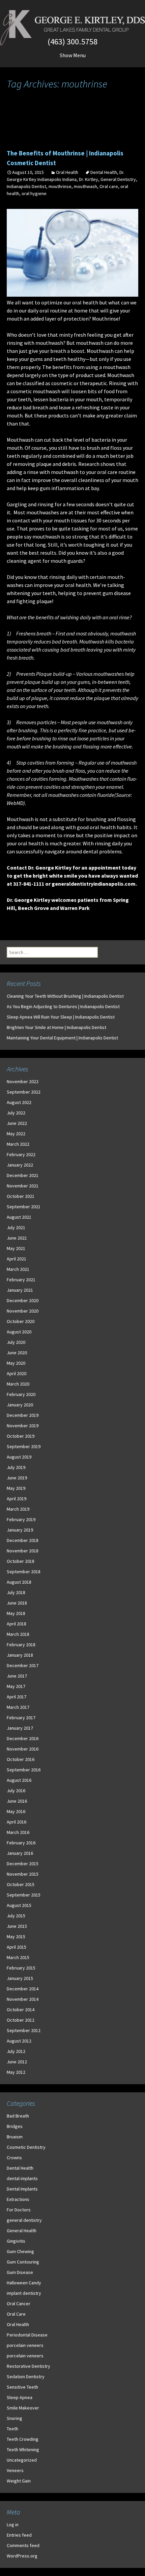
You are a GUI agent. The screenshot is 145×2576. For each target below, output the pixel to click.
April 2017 (17, 1697)
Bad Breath (18, 2116)
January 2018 (20, 1655)
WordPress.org (22, 2556)
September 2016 (24, 1770)
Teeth (12, 2429)
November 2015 (23, 1874)
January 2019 (20, 1530)
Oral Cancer (19, 2304)
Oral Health (67, 172)
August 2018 (19, 1582)
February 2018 (21, 1645)
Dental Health (104, 172)
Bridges (15, 2126)
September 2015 (24, 1895)
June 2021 (17, 1238)
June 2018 (17, 1603)
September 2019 (24, 1446)
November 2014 (23, 1999)
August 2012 (19, 2041)
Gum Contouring (23, 2262)
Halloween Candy (24, 2283)
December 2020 (23, 1300)
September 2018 (24, 1572)
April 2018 (17, 1624)
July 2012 (16, 2051)
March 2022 (18, 1144)
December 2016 (23, 1738)
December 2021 (23, 1175)
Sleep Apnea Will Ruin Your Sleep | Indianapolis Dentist (61, 1017)
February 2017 (21, 1718)
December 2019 (23, 1415)
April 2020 (17, 1373)
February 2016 (21, 1843)
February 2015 (21, 1968)
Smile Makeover (23, 2408)
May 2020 (16, 1363)
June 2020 (17, 1353)
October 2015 (21, 1884)
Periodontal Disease (27, 2335)
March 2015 (18, 1957)
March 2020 (18, 1384)
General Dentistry (118, 179)
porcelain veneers (25, 2345)
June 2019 (17, 1478)
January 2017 (20, 1728)
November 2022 (23, 1081)
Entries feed (19, 2535)
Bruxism (15, 2137)
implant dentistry (24, 2293)
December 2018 (23, 1540)
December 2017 (23, 1665)
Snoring (14, 2418)
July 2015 (16, 1916)
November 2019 (23, 1426)
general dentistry (24, 2220)
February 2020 (21, 1394)
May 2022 (16, 1134)
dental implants (22, 2178)
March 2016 (18, 1832)
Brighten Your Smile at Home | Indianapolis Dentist (56, 1027)
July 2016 (16, 1791)
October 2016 (21, 1759)
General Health (22, 2231)
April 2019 (17, 1499)
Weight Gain (19, 2481)
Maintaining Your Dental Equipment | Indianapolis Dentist (62, 1038)
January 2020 (20, 1405)
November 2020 (23, 1311)
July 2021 (16, 1227)
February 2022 (21, 1154)
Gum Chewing (20, 2251)
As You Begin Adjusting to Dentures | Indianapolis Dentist (63, 1006)
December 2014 (23, 1989)
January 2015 (20, 1978)
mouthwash (85, 186)
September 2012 (24, 2030)
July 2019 (16, 1467)
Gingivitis (16, 2241)
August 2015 (19, 1905)
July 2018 (16, 1592)
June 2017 (17, 1676)
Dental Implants (22, 2189)
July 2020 (16, 1342)
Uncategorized (22, 2460)
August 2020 (19, 1332)
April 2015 (17, 1947)
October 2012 (21, 2020)
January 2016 (20, 1853)
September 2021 (24, 1207)
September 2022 (24, 1092)
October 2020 (21, 1321)
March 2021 (18, 1269)
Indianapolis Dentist (26, 186)
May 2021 (16, 1248)
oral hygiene (34, 193)
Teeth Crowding (23, 2439)
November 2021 (23, 1186)
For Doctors (19, 2210)
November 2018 (23, 1551)
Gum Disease (20, 2272)
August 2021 (19, 1217)
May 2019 (16, 1488)
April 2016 (17, 1822)
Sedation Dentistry (26, 2377)
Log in (13, 2525)
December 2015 (23, 1864)
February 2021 (21, 1280)
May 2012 (16, 2072)
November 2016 (23, 1749)
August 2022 (19, 1102)
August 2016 (19, 1780)
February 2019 (21, 1519)
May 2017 (16, 1686)
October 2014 (21, 2010)
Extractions (18, 2199)
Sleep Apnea (20, 2397)
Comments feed (23, 2545)
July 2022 (16, 1113)
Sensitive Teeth (22, 2387)
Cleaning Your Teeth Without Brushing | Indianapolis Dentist (65, 996)
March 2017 (18, 1707)
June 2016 (17, 1801)
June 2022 (17, 1123)
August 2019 (19, 1457)
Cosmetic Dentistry (26, 2147)
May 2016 (16, 1811)
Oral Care (16, 2314)
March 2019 (18, 1509)
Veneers (15, 2470)
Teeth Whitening (23, 2450)
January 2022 (20, 1165)
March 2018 (18, 1634)
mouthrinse (60, 186)
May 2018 (16, 1613)
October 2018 (21, 1561)
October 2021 (21, 1196)
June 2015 (17, 1926)
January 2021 (20, 1290)
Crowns (14, 2158)
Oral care (109, 186)
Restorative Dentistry (28, 2366)
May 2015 (16, 1937)
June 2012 (17, 2062)
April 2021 (17, 1259)
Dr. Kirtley (89, 179)
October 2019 (21, 1436)
